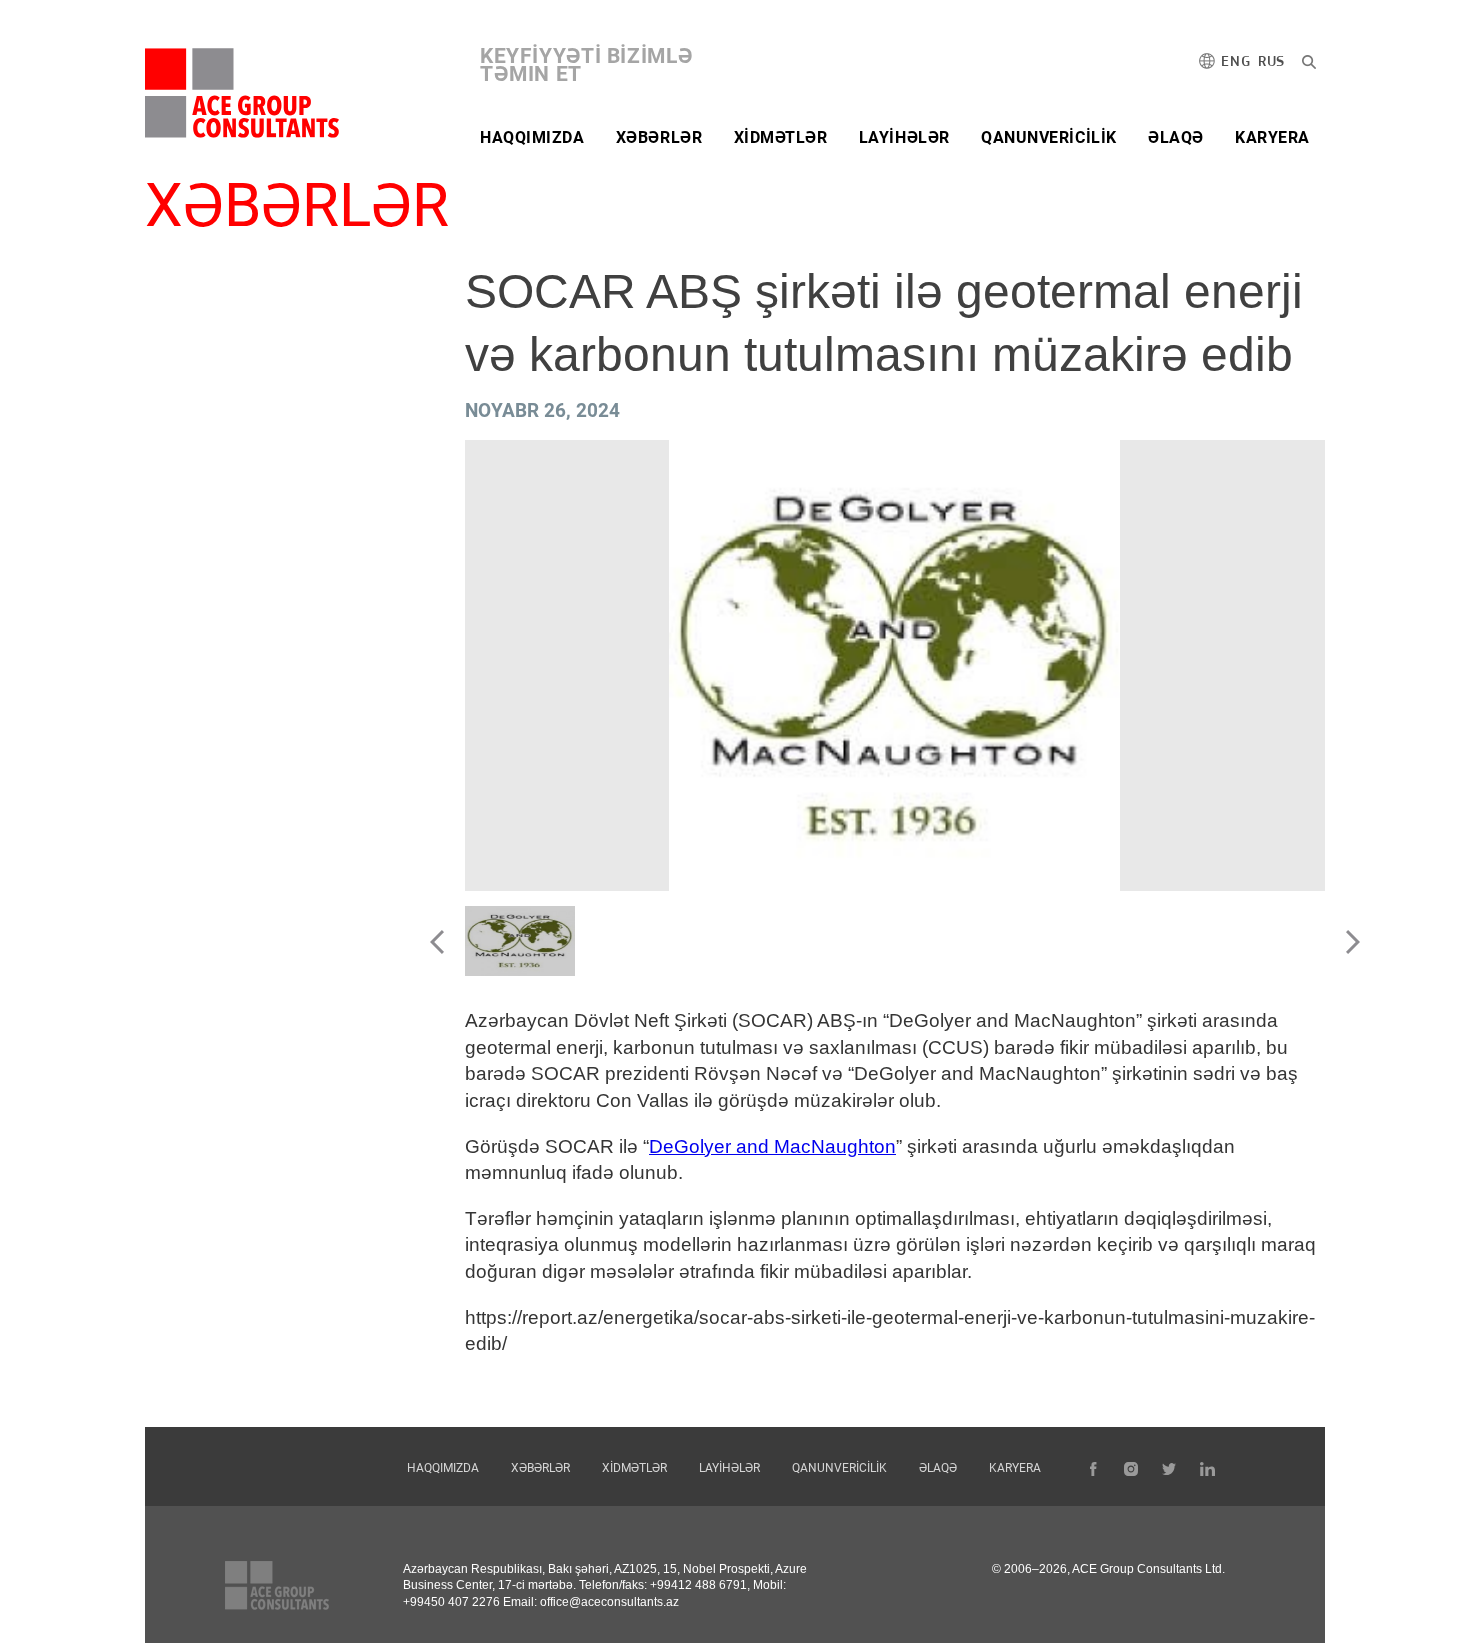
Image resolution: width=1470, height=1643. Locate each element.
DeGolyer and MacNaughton (772, 1146)
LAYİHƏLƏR (904, 137)
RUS (1271, 62)
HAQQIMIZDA (532, 137)
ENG (1235, 62)
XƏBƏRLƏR (659, 137)
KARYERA (1272, 137)
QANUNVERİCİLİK (1049, 137)
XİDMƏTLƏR (781, 137)
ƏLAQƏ (1176, 137)
